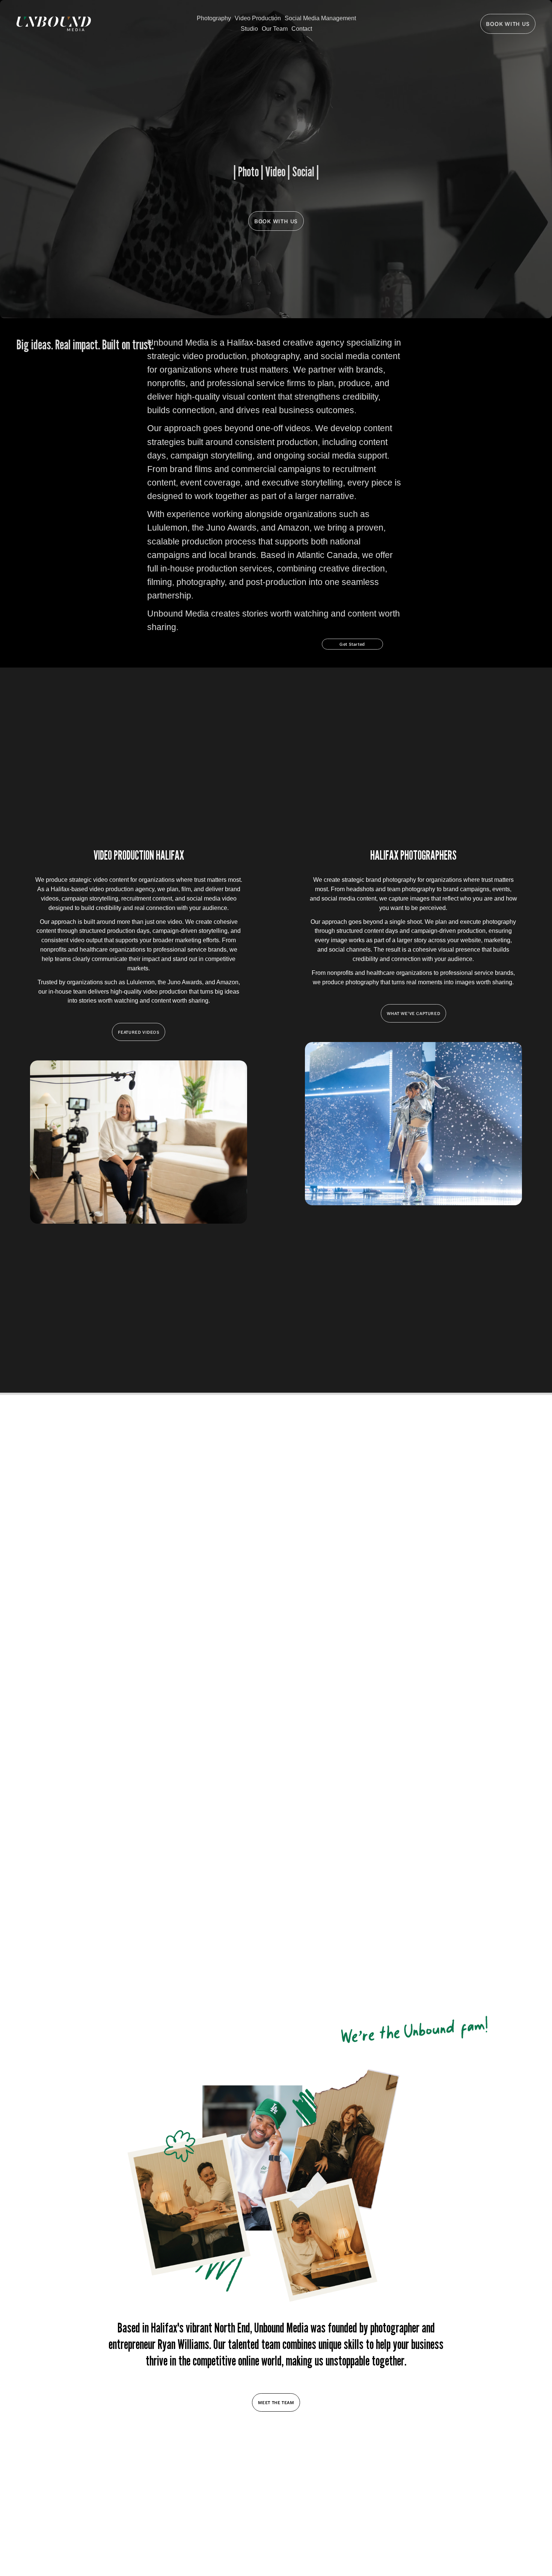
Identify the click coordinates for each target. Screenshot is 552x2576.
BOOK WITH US (508, 24)
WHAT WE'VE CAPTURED (413, 1013)
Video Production (258, 18)
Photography (214, 18)
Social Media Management (320, 18)
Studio (249, 29)
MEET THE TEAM (276, 2402)
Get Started (352, 644)
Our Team (275, 29)
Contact (302, 29)
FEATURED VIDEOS (139, 1032)
